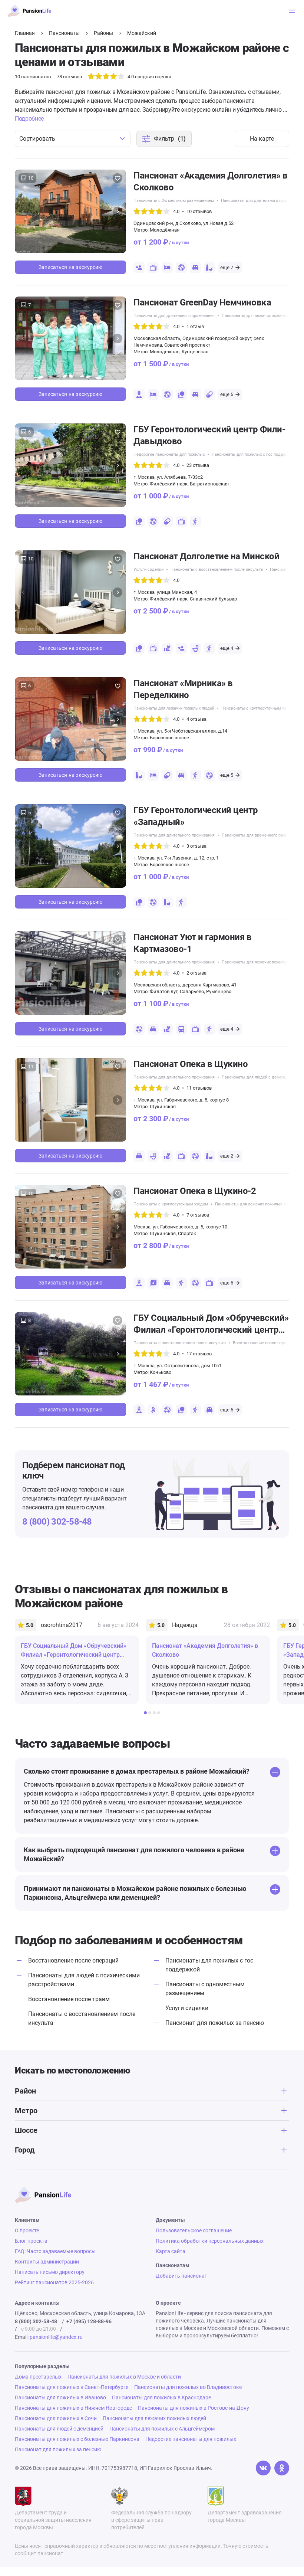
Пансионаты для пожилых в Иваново (60, 2397)
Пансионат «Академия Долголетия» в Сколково (210, 181)
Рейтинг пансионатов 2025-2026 (54, 2282)
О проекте (27, 2230)
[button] (118, 212)
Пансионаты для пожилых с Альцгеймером (162, 2429)
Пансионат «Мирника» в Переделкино (183, 689)
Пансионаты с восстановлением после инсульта (217, 569)
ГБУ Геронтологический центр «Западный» (196, 816)
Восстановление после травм (69, 1999)
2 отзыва (196, 973)
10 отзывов (199, 211)
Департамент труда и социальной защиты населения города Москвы (53, 2520)
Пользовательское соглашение (194, 2230)
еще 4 (227, 648)
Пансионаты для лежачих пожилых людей (262, 316)
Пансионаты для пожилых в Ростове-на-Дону (194, 2408)
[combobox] (73, 139)
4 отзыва (196, 719)
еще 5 (227, 394)
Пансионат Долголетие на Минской (206, 556)
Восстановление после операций (73, 1960)
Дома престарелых (38, 2377)
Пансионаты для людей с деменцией (257, 1077)
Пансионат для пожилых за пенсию (215, 2023)
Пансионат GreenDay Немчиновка (202, 302)
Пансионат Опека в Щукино (191, 1064)
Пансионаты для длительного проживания (262, 201)
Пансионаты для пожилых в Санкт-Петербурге (72, 2387)
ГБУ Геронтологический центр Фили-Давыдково (209, 435)
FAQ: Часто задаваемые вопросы (55, 2251)
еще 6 (227, 1283)
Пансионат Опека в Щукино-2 (195, 1191)
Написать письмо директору (50, 2272)
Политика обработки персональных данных (210, 2241)
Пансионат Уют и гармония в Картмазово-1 (193, 943)
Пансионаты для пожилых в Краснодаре (161, 2397)
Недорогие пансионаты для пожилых (169, 454)
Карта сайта (171, 2251)
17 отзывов (199, 1354)
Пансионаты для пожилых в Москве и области (124, 2377)
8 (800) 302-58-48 (57, 1522)
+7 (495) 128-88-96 (89, 2321)
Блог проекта (31, 2241)
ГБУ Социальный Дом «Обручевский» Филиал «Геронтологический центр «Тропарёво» (211, 1324)
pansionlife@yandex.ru (56, 2337)
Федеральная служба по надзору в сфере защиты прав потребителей (151, 2520)
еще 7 (227, 267)
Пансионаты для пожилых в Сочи (56, 2418)
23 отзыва (198, 465)
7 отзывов (198, 1215)
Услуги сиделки (148, 569)
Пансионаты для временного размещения (262, 835)
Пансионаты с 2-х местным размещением (174, 201)
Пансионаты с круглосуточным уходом (259, 708)
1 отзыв (195, 326)
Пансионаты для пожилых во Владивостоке (188, 2387)
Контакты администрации (47, 2262)
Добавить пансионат (181, 2276)
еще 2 (227, 1156)
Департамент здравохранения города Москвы (245, 2516)
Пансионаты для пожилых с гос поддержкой (255, 454)
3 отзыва (196, 846)
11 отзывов (199, 1088)
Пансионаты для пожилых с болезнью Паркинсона (77, 2439)
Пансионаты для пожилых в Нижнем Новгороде (73, 2408)
